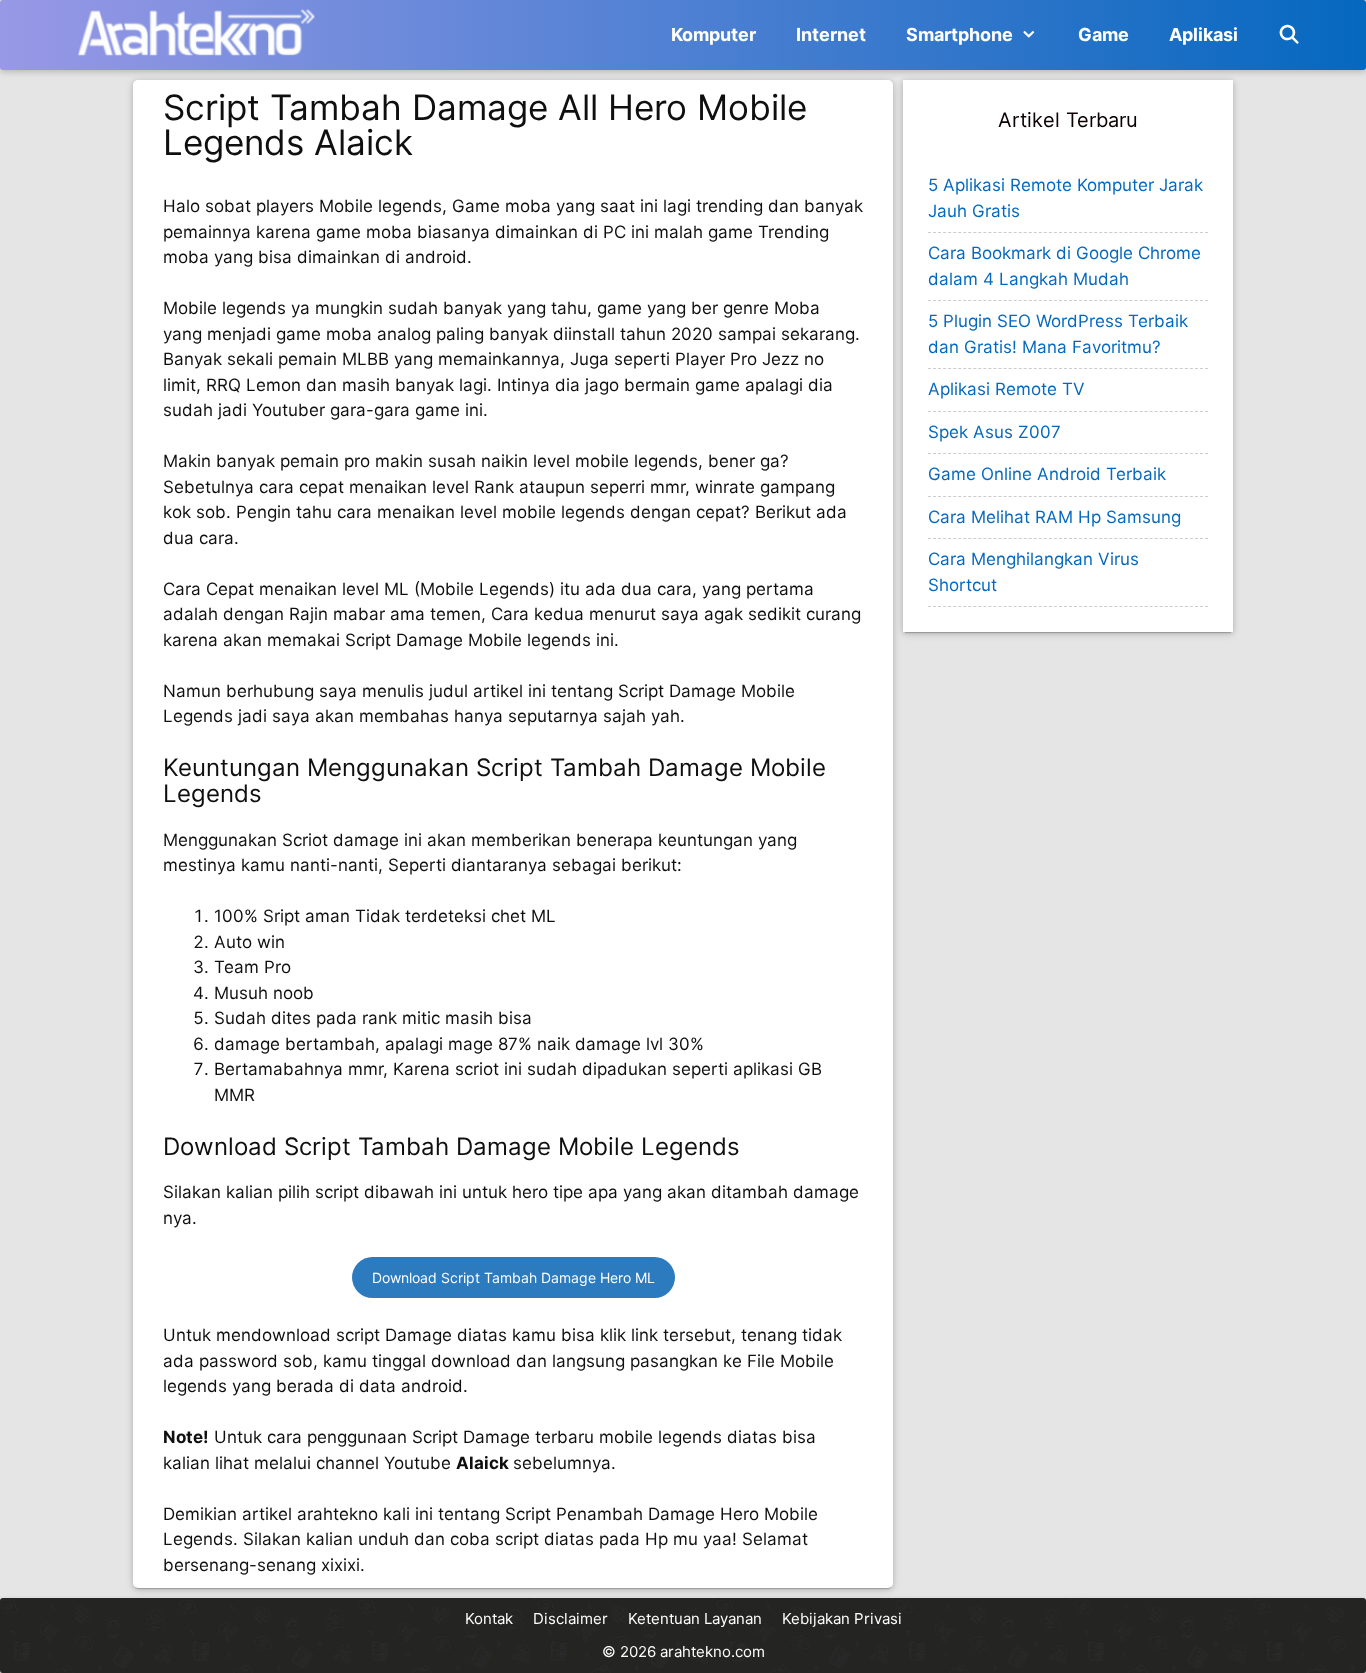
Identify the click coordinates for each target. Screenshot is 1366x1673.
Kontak (489, 1618)
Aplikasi (1203, 34)
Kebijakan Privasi (842, 1618)
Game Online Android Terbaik (1047, 474)
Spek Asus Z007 (994, 432)
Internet (831, 34)
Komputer (713, 34)
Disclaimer (570, 1618)
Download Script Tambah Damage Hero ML (513, 1277)
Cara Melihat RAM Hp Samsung (1054, 517)
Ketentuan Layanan (695, 1618)
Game (1103, 34)
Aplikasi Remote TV (1006, 389)
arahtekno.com (712, 1651)
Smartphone (959, 34)
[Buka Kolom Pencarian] (1289, 35)
